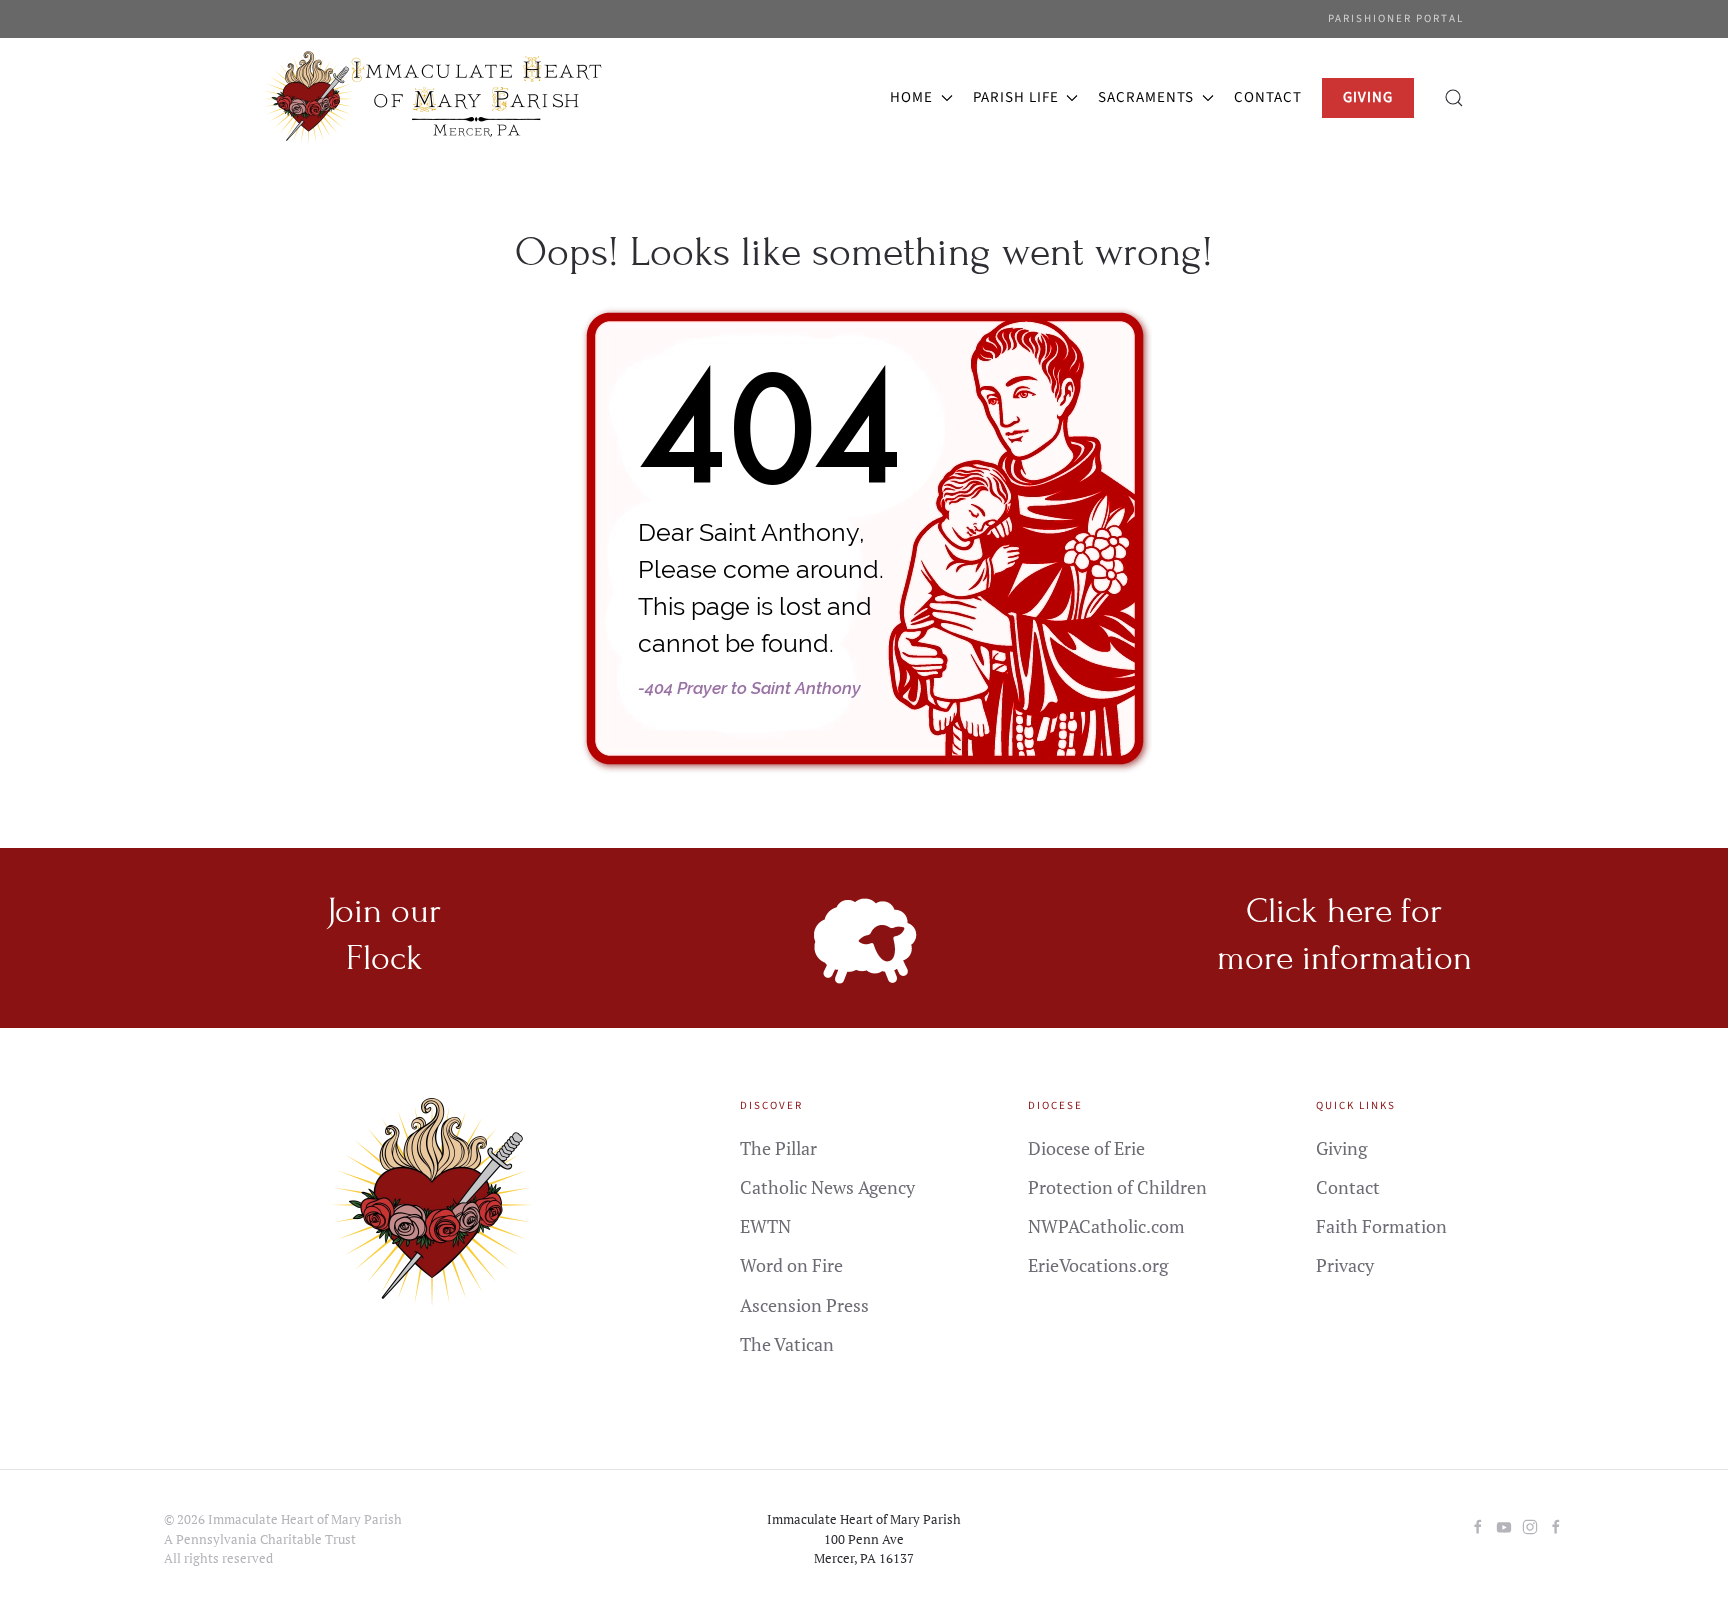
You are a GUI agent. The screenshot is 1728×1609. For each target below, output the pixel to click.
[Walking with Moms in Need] (1556, 1524)
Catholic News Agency (827, 1187)
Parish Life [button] (1016, 97)
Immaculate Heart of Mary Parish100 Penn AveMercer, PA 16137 (864, 1538)
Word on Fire (791, 1265)
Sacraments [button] (1146, 97)
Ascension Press (804, 1305)
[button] (1454, 98)
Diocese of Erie (1086, 1148)
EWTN (765, 1226)
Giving (1341, 1148)
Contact (1268, 97)
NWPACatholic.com (1106, 1226)
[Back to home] (437, 98)
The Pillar (778, 1148)
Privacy (1345, 1265)
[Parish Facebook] (1478, 1524)
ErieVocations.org (1098, 1265)
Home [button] (911, 97)
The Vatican (787, 1344)
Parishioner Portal (1396, 18)
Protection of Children (1117, 1187)
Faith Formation (1381, 1226)
